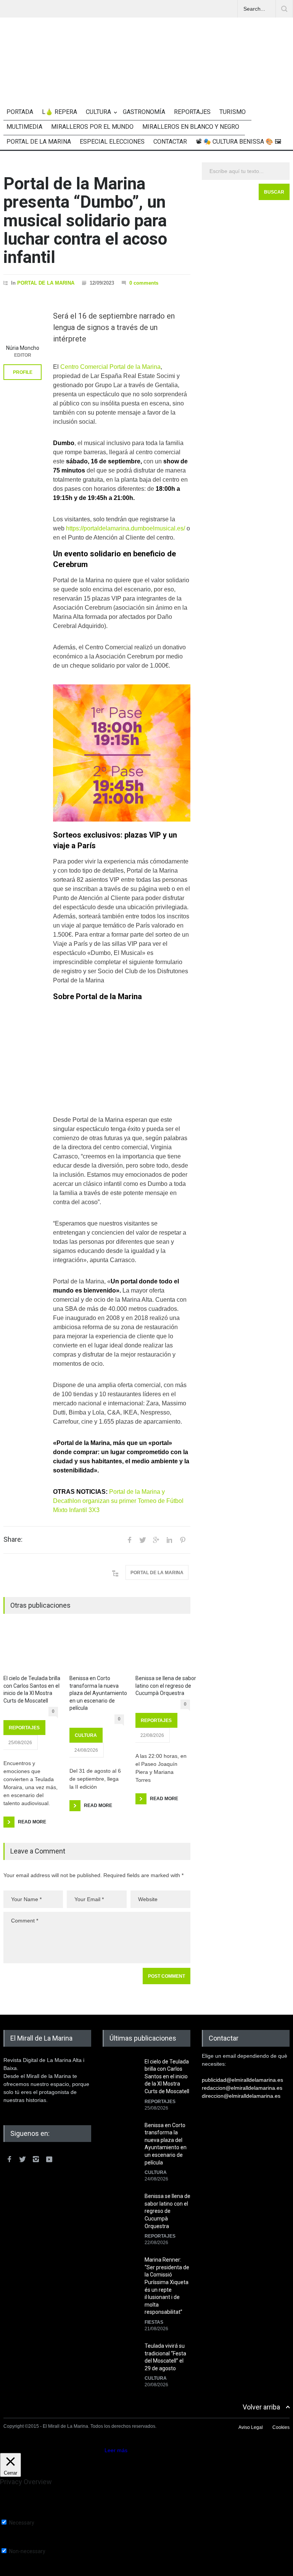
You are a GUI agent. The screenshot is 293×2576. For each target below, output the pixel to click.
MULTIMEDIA (24, 127)
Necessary (22, 2523)
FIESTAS (154, 2322)
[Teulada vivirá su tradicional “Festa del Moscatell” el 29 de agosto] (122, 2361)
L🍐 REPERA (60, 112)
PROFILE (23, 372)
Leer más (116, 2450)
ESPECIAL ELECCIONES (112, 142)
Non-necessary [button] (18, 2544)
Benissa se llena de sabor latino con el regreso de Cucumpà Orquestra (166, 1686)
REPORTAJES (192, 112)
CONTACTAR (170, 142)
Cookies (281, 2427)
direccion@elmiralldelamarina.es (241, 2096)
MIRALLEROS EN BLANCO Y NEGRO (191, 127)
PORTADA (20, 112)
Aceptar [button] (94, 2450)
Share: (13, 1540)
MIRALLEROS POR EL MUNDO (92, 127)
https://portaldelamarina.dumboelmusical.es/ (126, 528)
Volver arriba (261, 2407)
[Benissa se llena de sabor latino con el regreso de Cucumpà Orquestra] (163, 1649)
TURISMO (233, 112)
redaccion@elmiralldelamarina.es (242, 2088)
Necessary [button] (13, 2516)
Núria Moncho (23, 348)
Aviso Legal (251, 2427)
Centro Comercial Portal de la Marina (110, 367)
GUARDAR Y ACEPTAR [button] (28, 2573)
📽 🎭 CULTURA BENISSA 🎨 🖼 (238, 142)
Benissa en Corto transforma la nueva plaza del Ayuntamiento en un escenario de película (98, 1693)
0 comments (144, 283)
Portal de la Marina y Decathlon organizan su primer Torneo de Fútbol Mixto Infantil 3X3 (118, 1501)
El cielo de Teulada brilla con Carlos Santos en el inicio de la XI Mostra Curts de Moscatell (32, 1689)
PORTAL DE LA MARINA (39, 142)
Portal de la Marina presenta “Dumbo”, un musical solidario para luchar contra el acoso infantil (85, 221)
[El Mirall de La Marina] (146, 76)
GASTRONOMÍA (144, 112)
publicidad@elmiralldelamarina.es (242, 2080)
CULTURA (98, 112)
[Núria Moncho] (23, 322)
